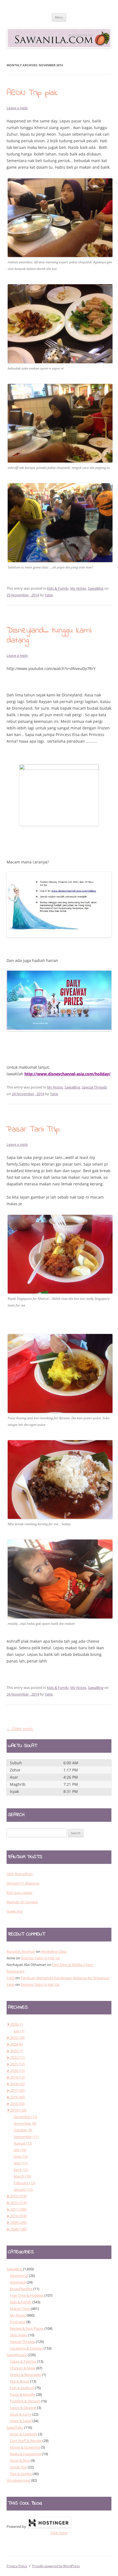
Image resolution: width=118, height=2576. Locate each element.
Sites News (19, 2335)
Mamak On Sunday (22, 1902)
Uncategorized (18, 2480)
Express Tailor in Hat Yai (40, 1958)
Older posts (20, 1729)
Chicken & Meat (23, 2368)
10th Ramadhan (20, 1874)
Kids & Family (58, 588)
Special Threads (94, 1087)
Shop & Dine (20, 2460)
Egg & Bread (20, 2381)
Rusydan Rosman (21, 1951)
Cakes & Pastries (23, 2361)
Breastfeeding (21, 2289)
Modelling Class (54, 1951)
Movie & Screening (25, 2447)
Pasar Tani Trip (33, 1130)
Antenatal (18, 2282)
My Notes (78, 588)
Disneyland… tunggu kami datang (49, 636)
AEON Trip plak (32, 93)
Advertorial (19, 2276)
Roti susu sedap (19, 1893)
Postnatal (18, 2322)
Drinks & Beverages (26, 2375)
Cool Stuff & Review (26, 2441)
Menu (59, 17)
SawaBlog (96, 588)
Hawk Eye (15, 1911)
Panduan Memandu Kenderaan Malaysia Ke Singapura (65, 1978)
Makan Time (20, 2309)
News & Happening (26, 2454)
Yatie (49, 595)
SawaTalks (15, 2427)
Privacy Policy (17, 2566)
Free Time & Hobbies (27, 2295)
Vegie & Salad (21, 2421)
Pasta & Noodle (23, 2394)
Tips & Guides (21, 2474)
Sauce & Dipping (23, 2408)
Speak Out (18, 2467)
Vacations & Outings (26, 2348)
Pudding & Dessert (25, 2401)
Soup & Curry (21, 2414)
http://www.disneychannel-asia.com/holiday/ (68, 1074)
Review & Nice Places (27, 2328)
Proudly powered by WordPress (56, 2566)
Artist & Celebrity (24, 2434)
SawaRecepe (17, 2355)
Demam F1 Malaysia (23, 1883)
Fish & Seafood (22, 2388)
